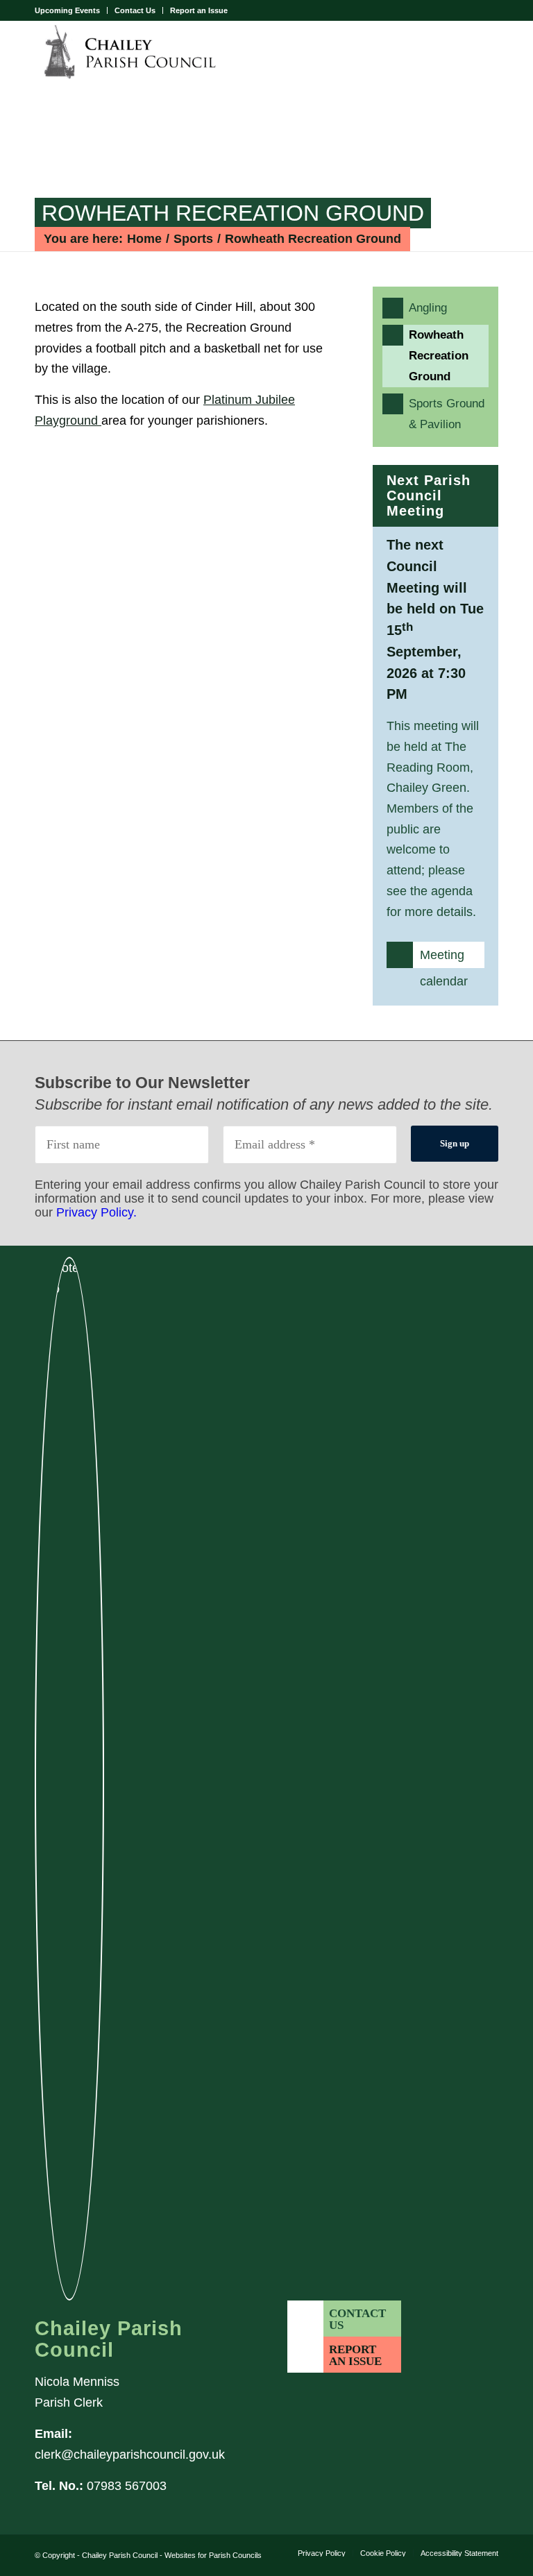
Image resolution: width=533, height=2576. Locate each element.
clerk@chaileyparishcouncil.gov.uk (130, 2455)
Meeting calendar (444, 958)
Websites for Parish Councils (213, 2555)
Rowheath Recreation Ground (233, 213)
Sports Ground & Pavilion (449, 414)
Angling (449, 307)
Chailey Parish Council (121, 2555)
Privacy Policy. (96, 1212)
